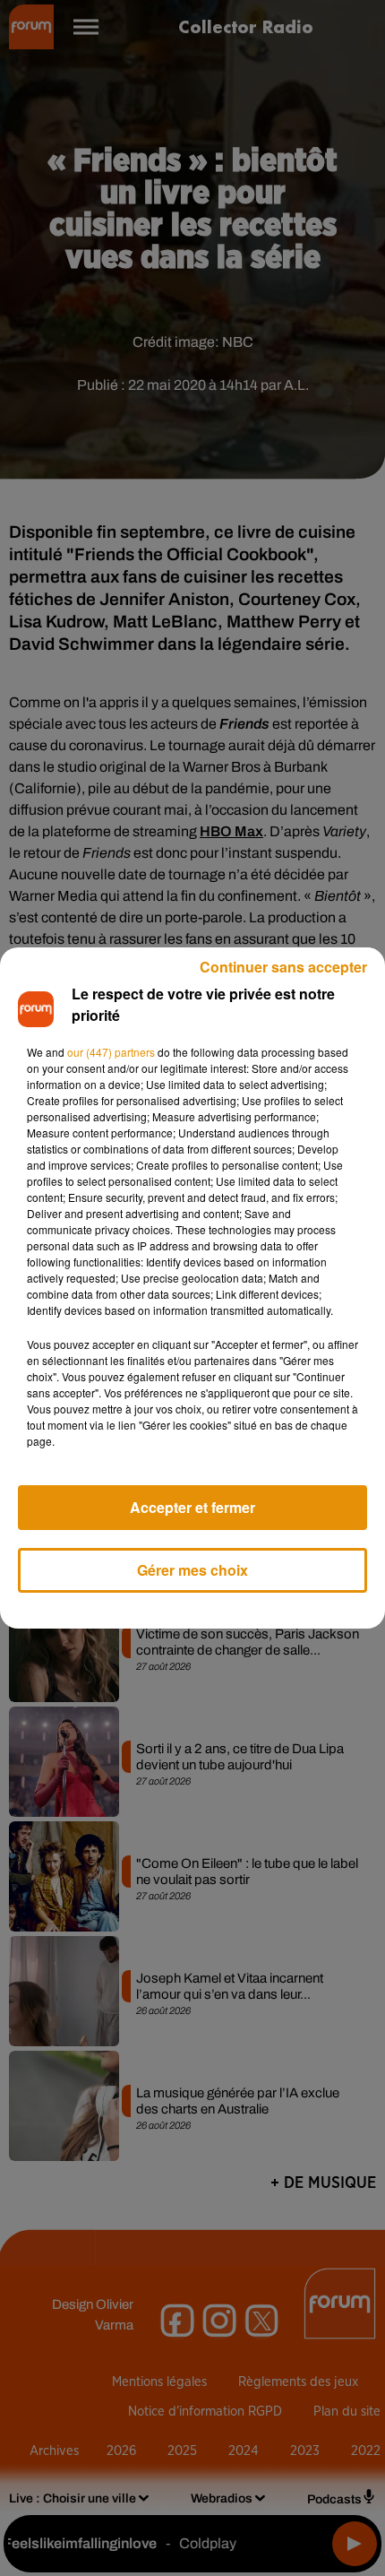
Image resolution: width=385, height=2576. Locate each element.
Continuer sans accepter (283, 967)
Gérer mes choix (192, 1570)
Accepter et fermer (192, 1507)
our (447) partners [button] (111, 1052)
